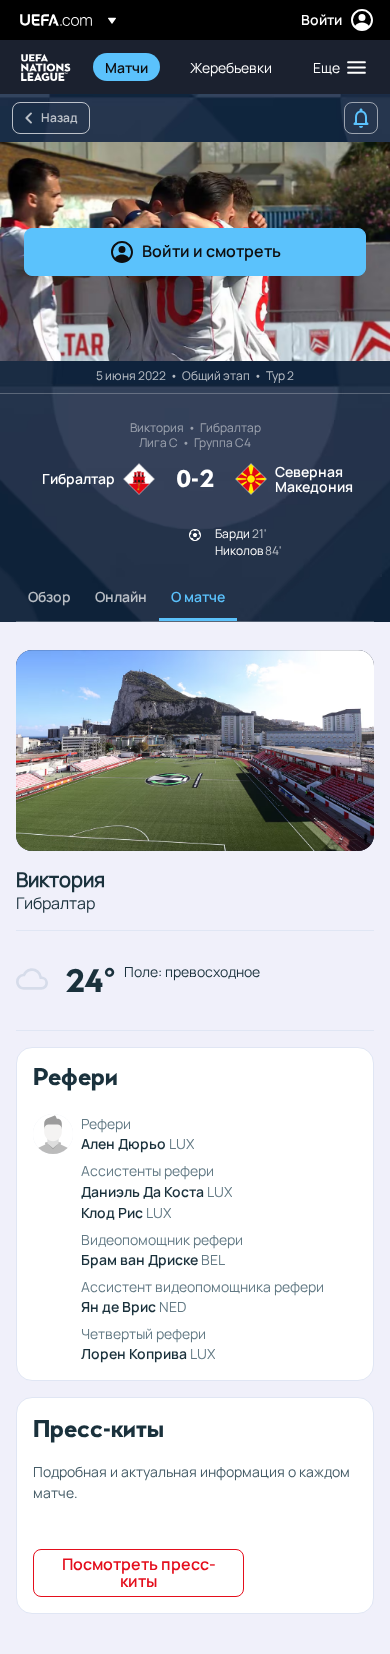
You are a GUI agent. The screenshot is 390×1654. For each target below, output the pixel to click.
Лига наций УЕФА (46, 67)
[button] (335, 67)
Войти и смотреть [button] (211, 251)
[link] (126, 67)
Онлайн (121, 596)
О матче (198, 596)
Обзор (49, 596)
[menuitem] (130, 67)
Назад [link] (59, 117)
